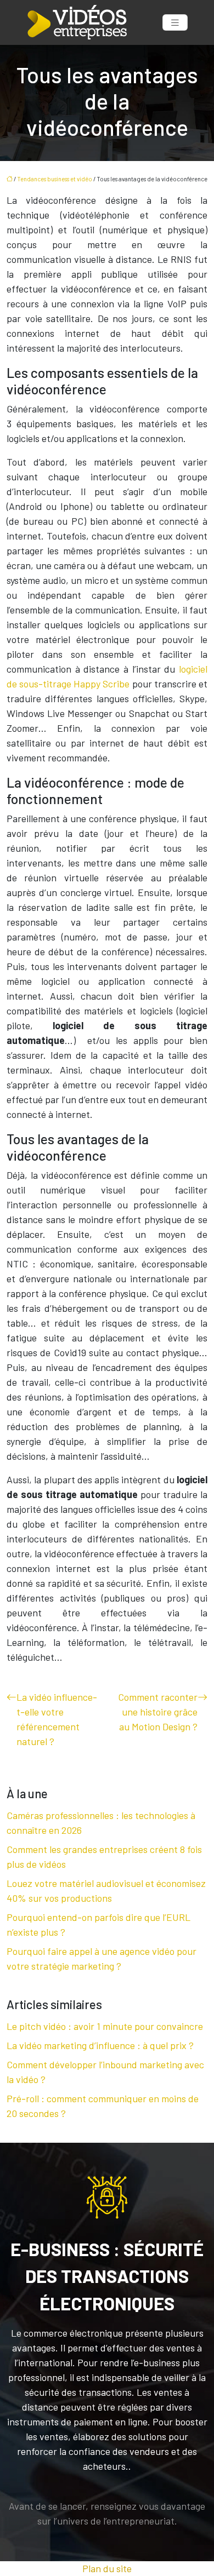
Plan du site (107, 2568)
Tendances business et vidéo (55, 179)
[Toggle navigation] (175, 23)
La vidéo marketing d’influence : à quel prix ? (100, 2045)
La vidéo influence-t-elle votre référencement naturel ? (57, 1719)
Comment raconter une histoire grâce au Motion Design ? (158, 1712)
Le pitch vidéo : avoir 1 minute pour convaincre (105, 2026)
